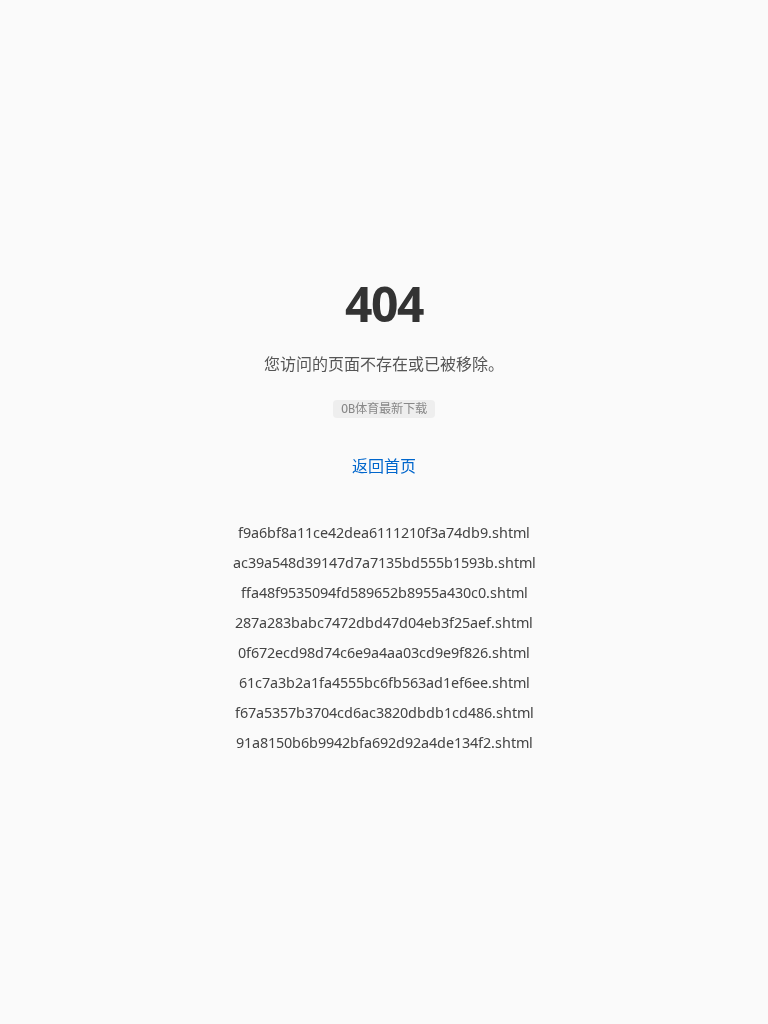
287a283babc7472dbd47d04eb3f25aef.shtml (384, 622)
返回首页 (384, 466)
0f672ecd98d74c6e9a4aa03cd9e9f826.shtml (384, 652)
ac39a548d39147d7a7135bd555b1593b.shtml (384, 562)
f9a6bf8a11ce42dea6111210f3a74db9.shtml (384, 532)
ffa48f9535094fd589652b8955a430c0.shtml (384, 592)
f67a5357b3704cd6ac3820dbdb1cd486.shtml (384, 712)
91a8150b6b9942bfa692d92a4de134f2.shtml (384, 742)
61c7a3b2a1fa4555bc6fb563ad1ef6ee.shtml (384, 682)
